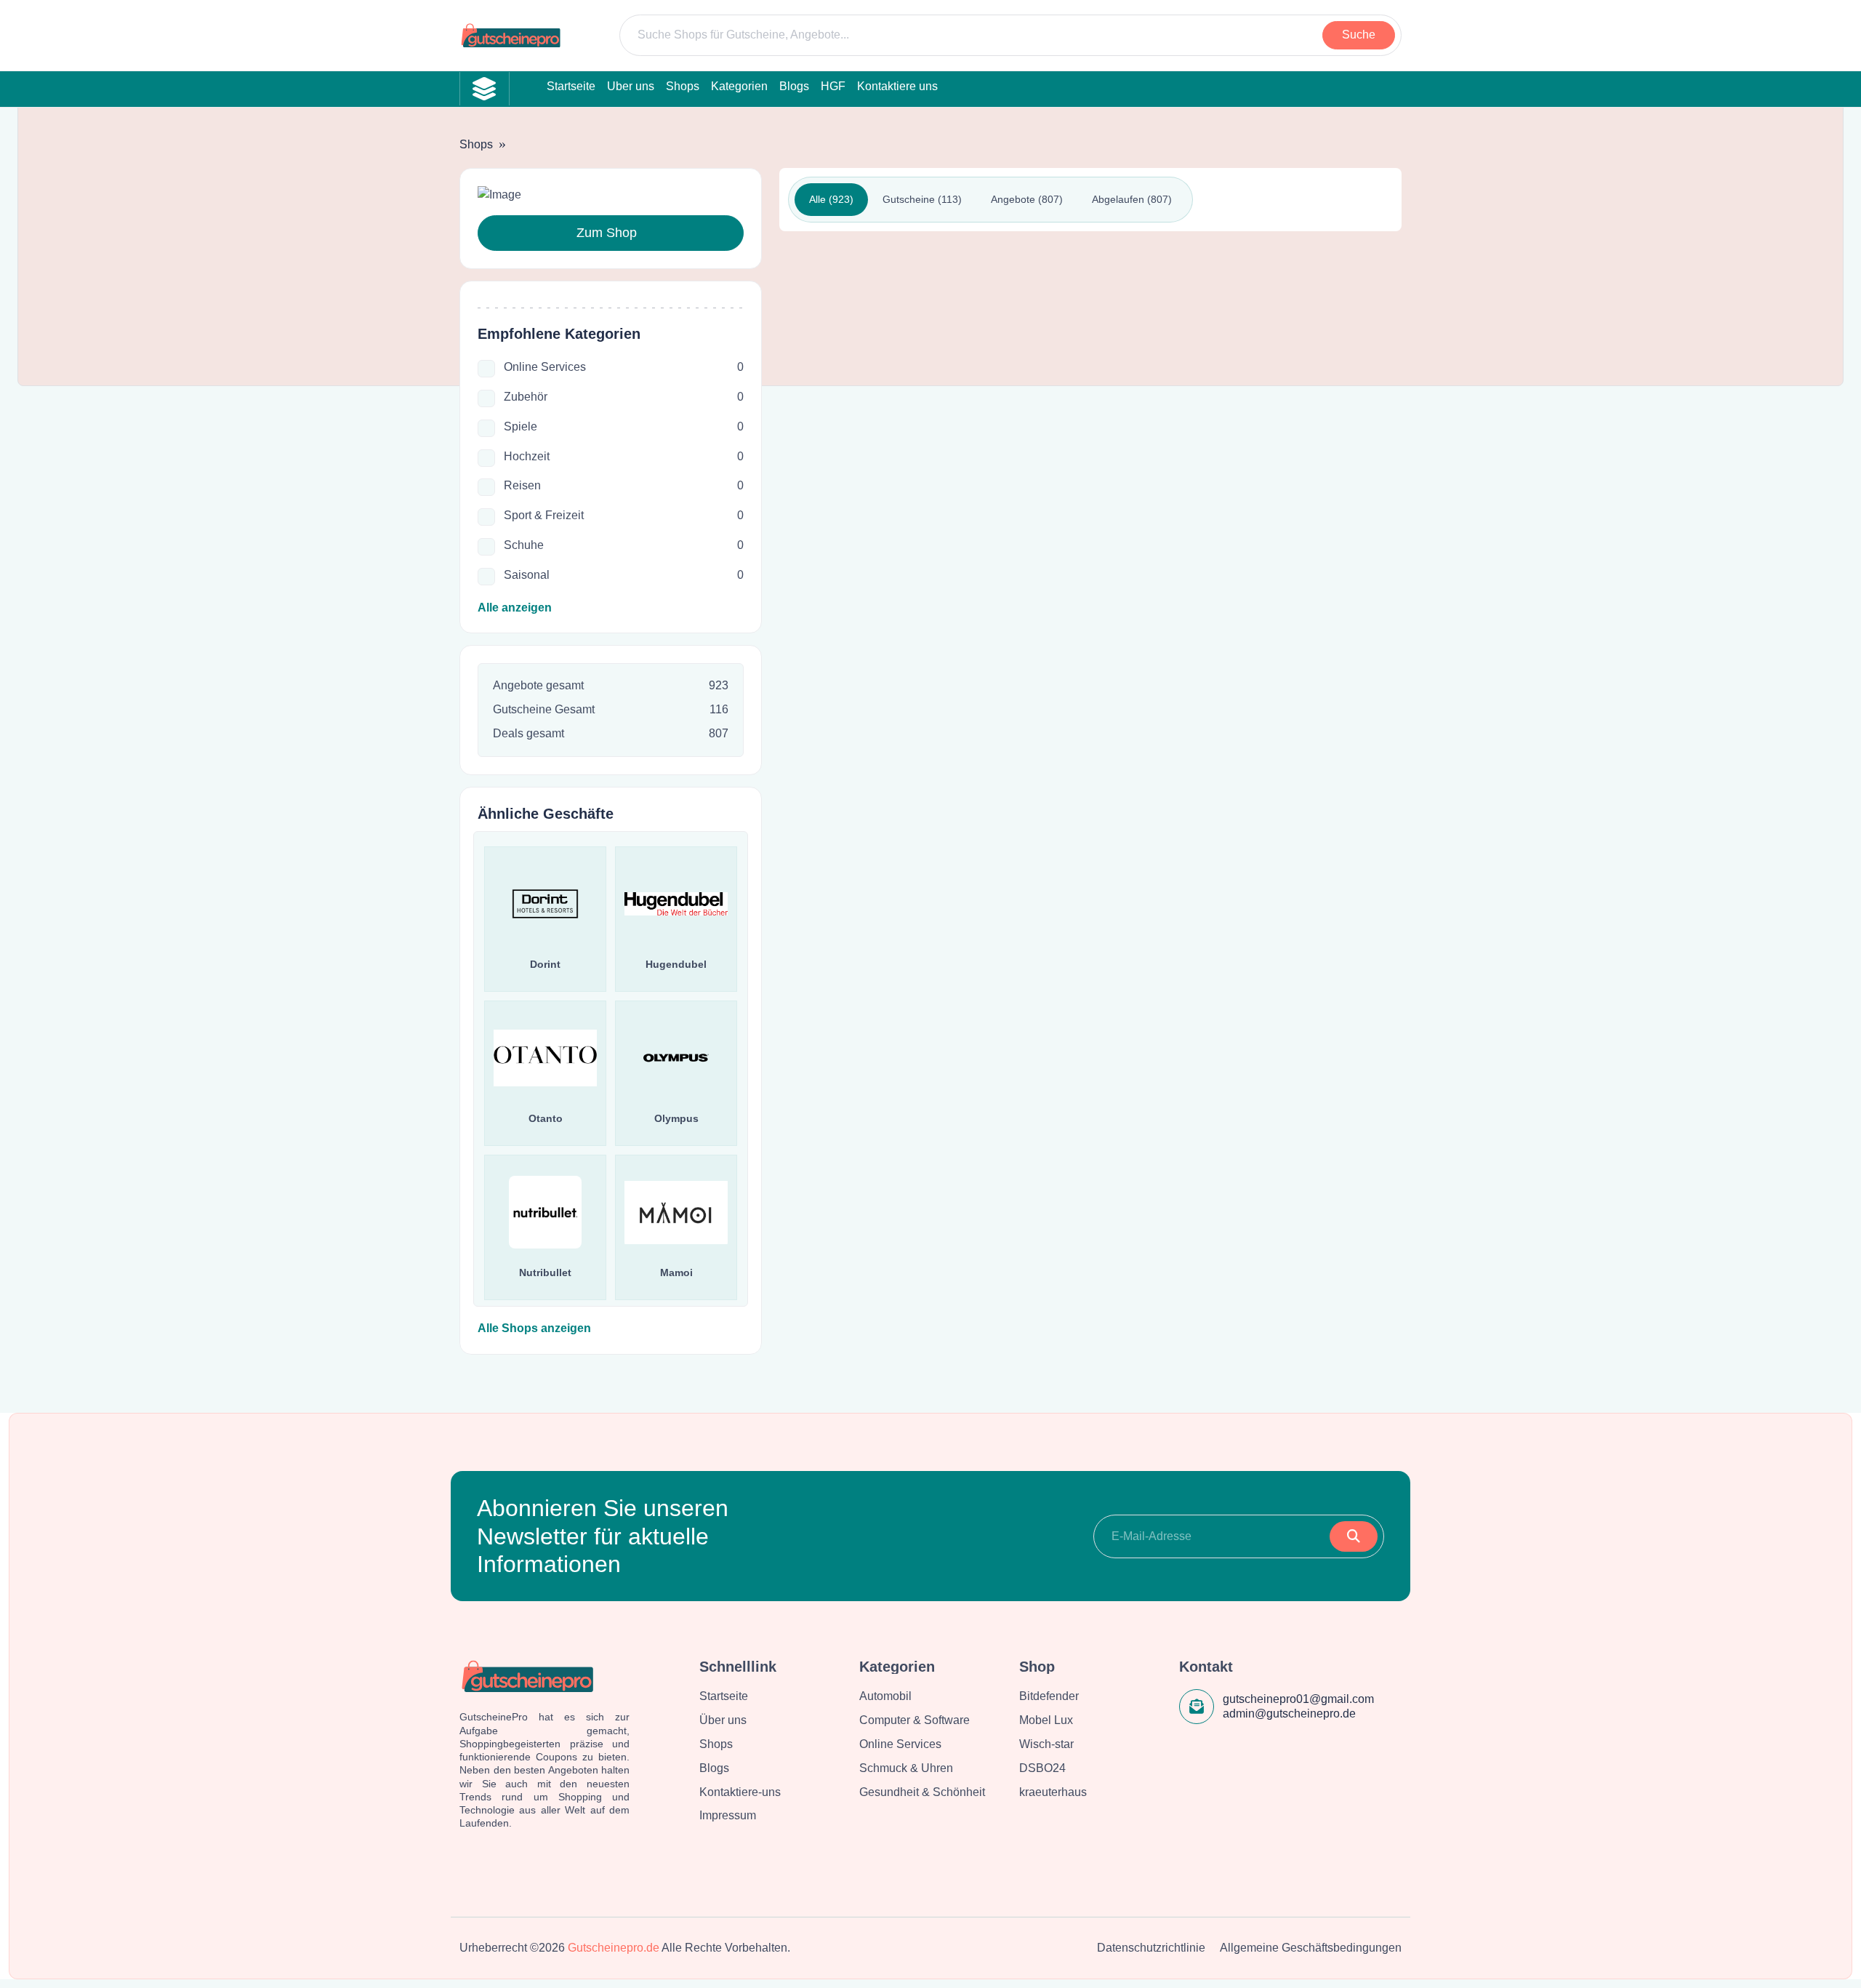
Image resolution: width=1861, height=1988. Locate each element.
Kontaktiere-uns (740, 1792)
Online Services (900, 1744)
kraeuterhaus (1053, 1792)
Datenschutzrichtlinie (1151, 1948)
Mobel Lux (1046, 1720)
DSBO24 (1042, 1768)
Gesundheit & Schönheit (922, 1792)
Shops (476, 144)
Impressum (728, 1815)
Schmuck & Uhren (906, 1768)
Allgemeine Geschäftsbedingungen (1311, 1948)
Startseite (724, 1696)
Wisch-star (1046, 1744)
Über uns (723, 1720)
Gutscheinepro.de (614, 1948)
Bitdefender (1049, 1696)
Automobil (885, 1696)
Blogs (714, 1768)
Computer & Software (915, 1720)
